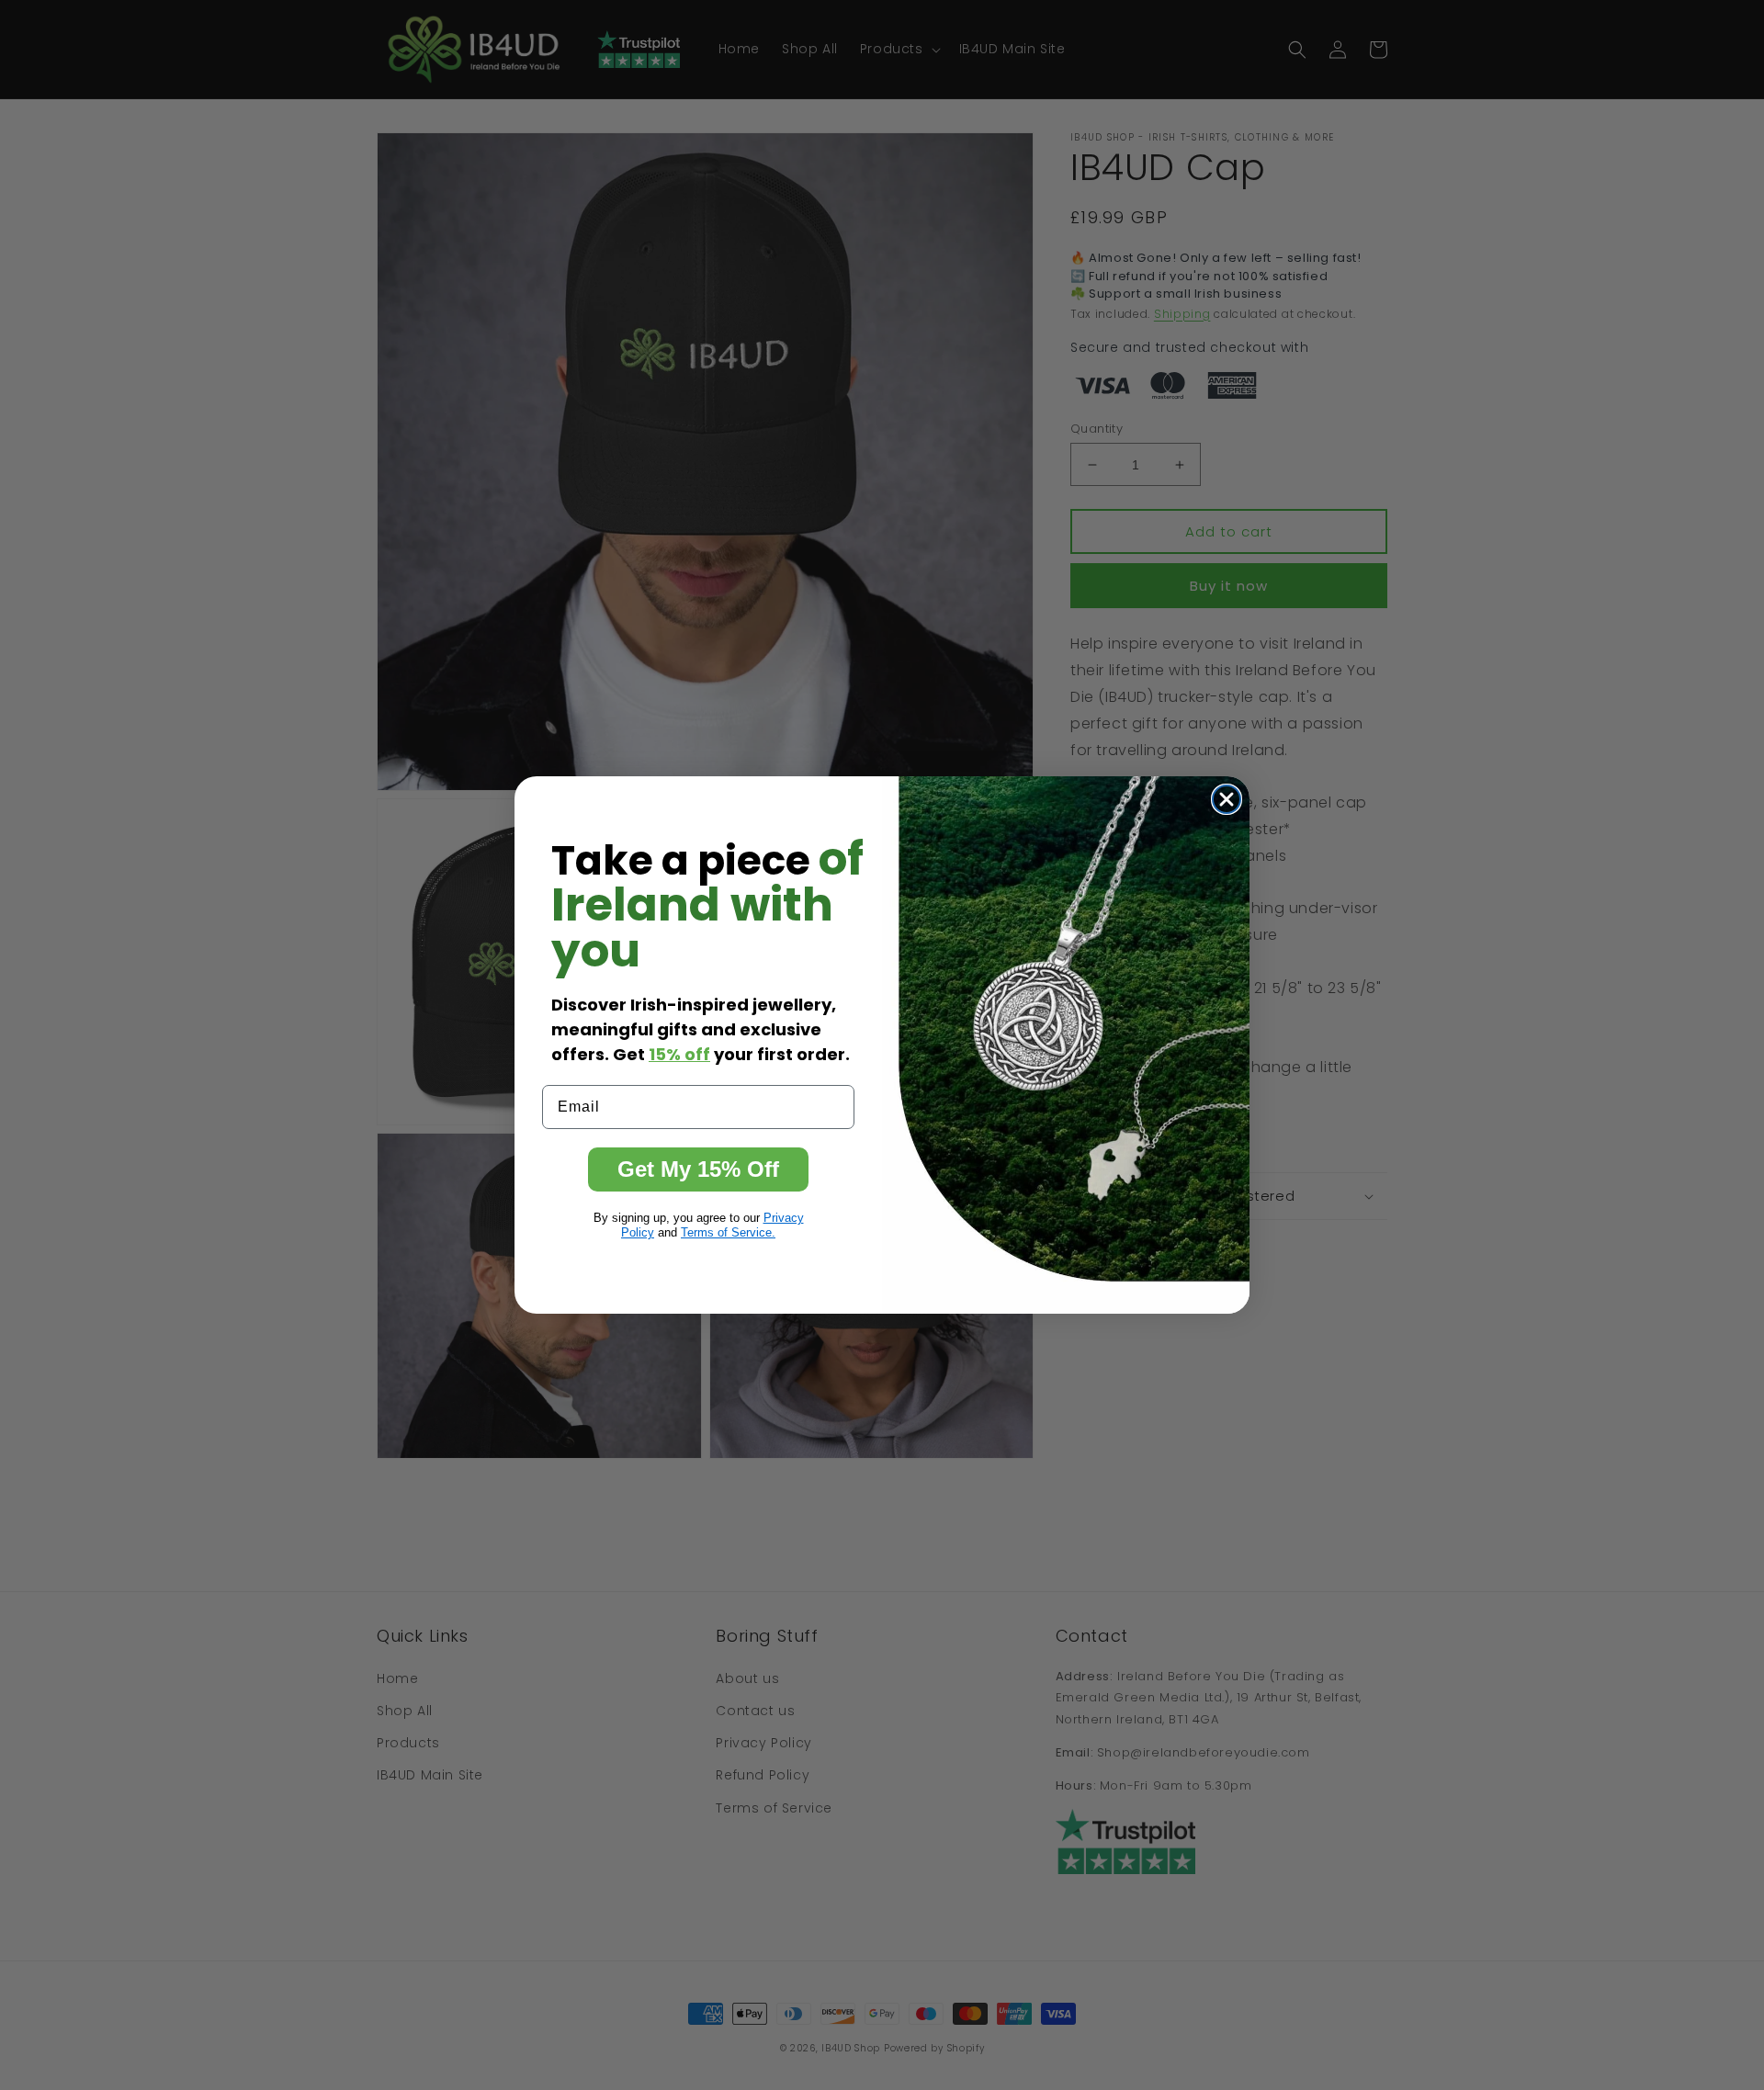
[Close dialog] (1227, 799)
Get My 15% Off (698, 1169)
